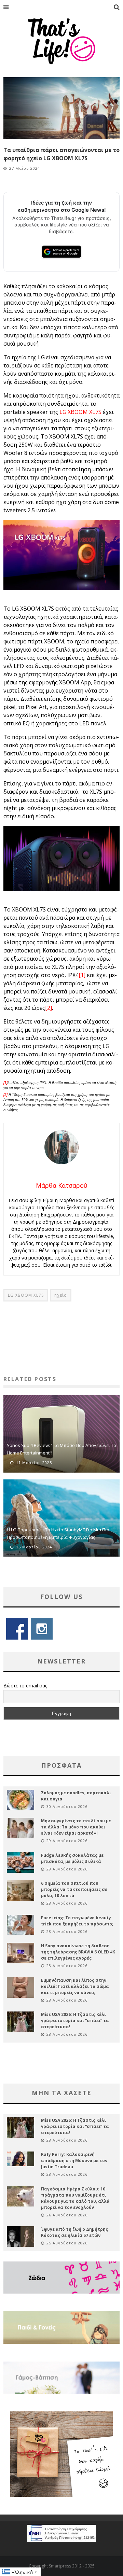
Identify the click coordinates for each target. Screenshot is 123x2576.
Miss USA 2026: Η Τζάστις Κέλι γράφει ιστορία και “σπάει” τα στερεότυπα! (75, 2021)
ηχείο (61, 1295)
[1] (82, 975)
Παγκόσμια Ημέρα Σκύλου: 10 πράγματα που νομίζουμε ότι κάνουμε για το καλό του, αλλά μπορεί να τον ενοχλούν (75, 2198)
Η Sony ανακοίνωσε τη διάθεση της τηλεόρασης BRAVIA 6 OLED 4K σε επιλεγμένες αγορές (78, 1952)
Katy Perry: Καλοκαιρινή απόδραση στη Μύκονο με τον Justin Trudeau (74, 2161)
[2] (49, 1008)
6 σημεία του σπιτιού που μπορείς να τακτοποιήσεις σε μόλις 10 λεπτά (74, 1889)
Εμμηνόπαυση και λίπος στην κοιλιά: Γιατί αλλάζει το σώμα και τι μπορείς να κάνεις (75, 1986)
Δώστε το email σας (25, 1686)
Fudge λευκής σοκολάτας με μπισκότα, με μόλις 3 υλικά (72, 1858)
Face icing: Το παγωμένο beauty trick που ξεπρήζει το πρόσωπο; (77, 1921)
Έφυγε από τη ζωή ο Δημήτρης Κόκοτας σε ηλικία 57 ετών (74, 2232)
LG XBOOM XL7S (80, 412)
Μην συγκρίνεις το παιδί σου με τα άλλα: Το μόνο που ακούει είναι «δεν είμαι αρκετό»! (76, 1827)
